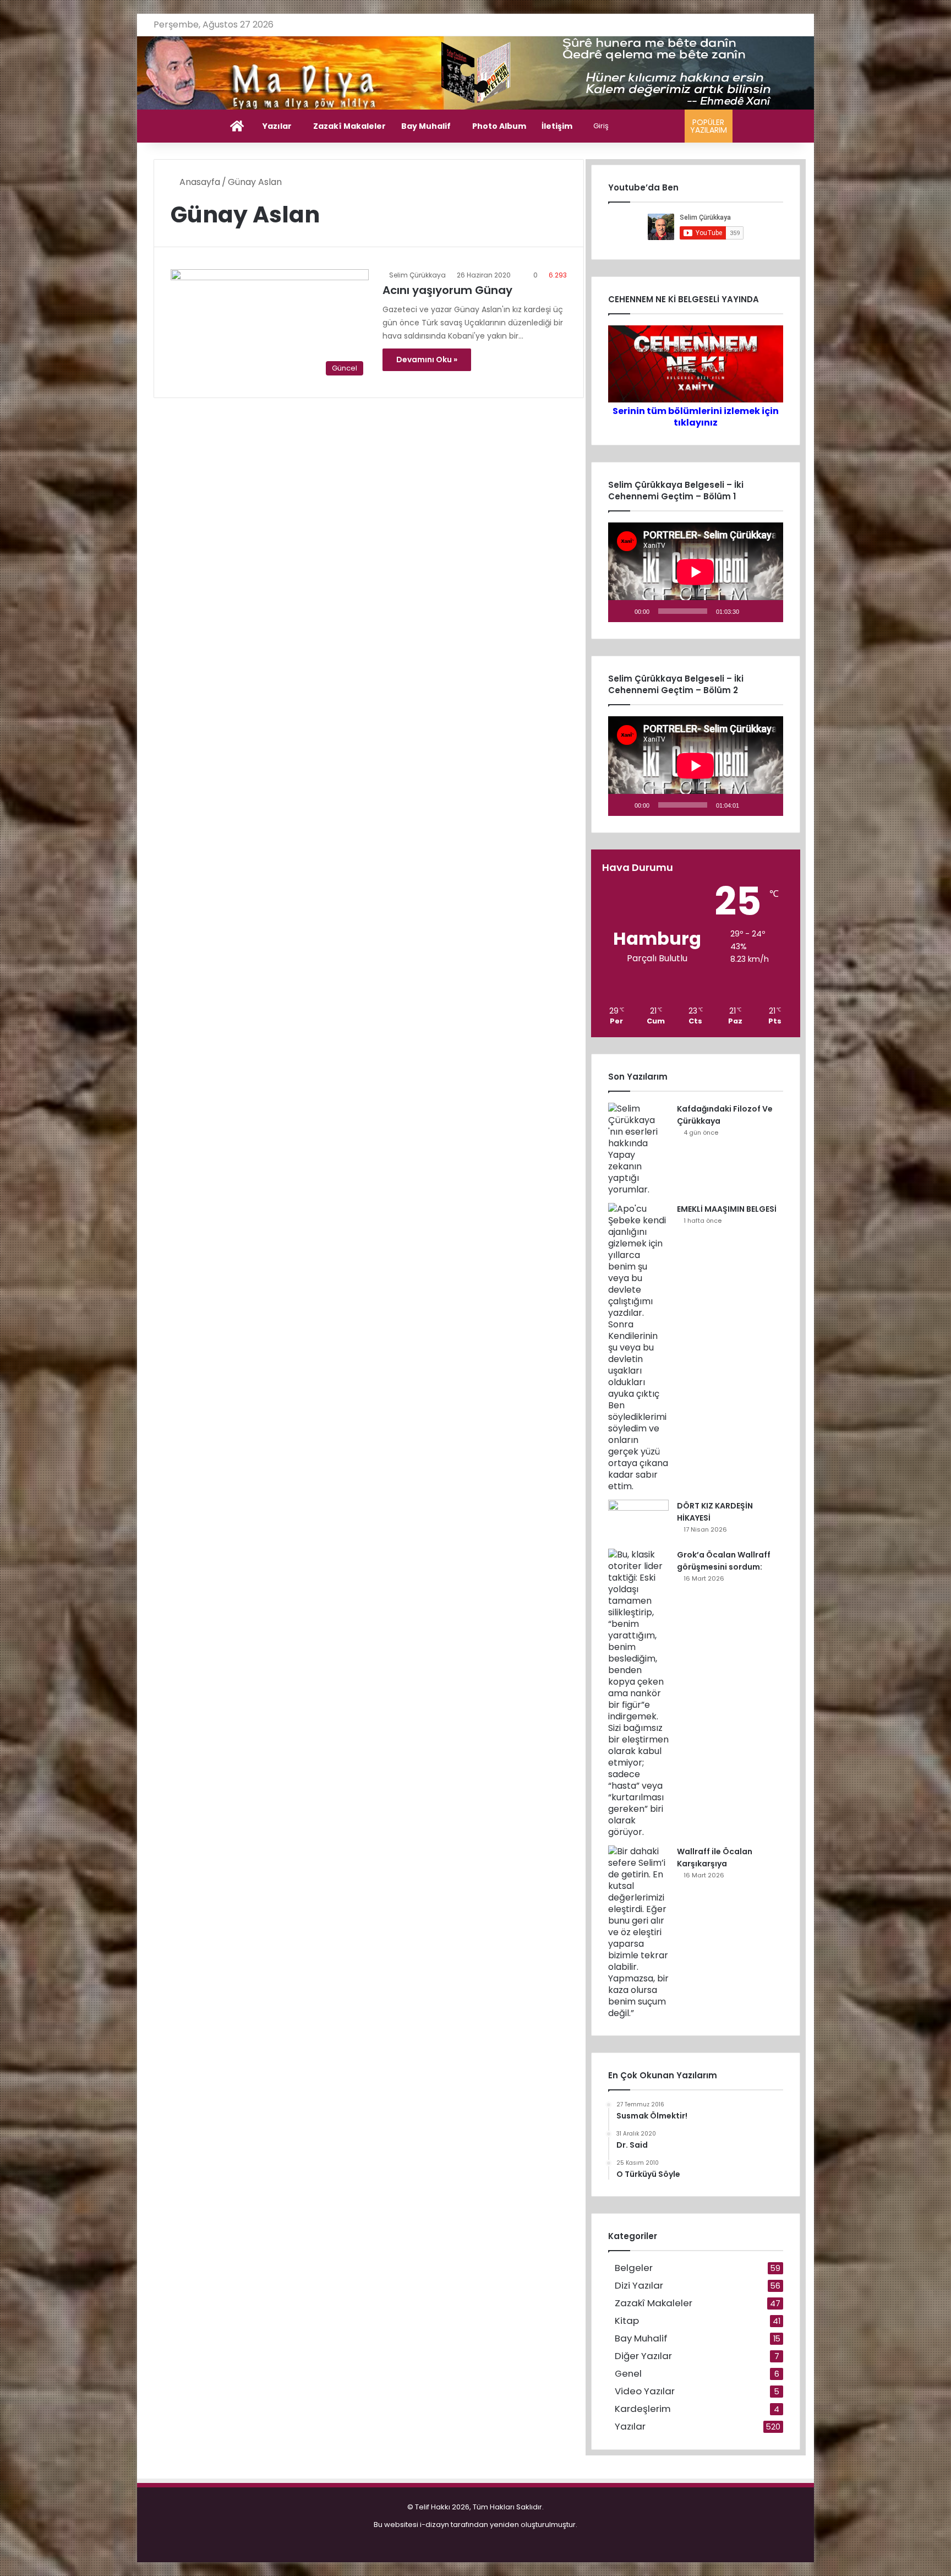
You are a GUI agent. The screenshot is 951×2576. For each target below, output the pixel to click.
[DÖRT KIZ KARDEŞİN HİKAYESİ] (638, 1520)
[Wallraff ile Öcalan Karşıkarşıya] (638, 1932)
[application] (696, 572)
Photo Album (499, 126)
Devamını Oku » (427, 360)
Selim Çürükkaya (417, 275)
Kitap (627, 2321)
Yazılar (277, 126)
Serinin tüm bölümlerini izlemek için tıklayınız (696, 417)
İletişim (557, 126)
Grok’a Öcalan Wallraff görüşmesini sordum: (724, 1561)
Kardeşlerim (643, 2409)
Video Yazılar (645, 2391)
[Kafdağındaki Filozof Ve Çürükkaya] (638, 1149)
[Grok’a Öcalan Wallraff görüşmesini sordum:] (638, 1693)
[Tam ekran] (769, 611)
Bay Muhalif (426, 126)
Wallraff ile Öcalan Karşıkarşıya (715, 1858)
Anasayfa (199, 182)
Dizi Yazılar (639, 2286)
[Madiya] (476, 73)
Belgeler (634, 2268)
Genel (628, 2374)
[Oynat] (622, 611)
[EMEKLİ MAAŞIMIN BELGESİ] (638, 1347)
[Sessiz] (751, 611)
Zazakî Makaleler (349, 126)
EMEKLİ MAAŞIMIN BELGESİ (727, 1209)
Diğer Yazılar (643, 2356)
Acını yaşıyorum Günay (447, 290)
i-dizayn (434, 2525)
